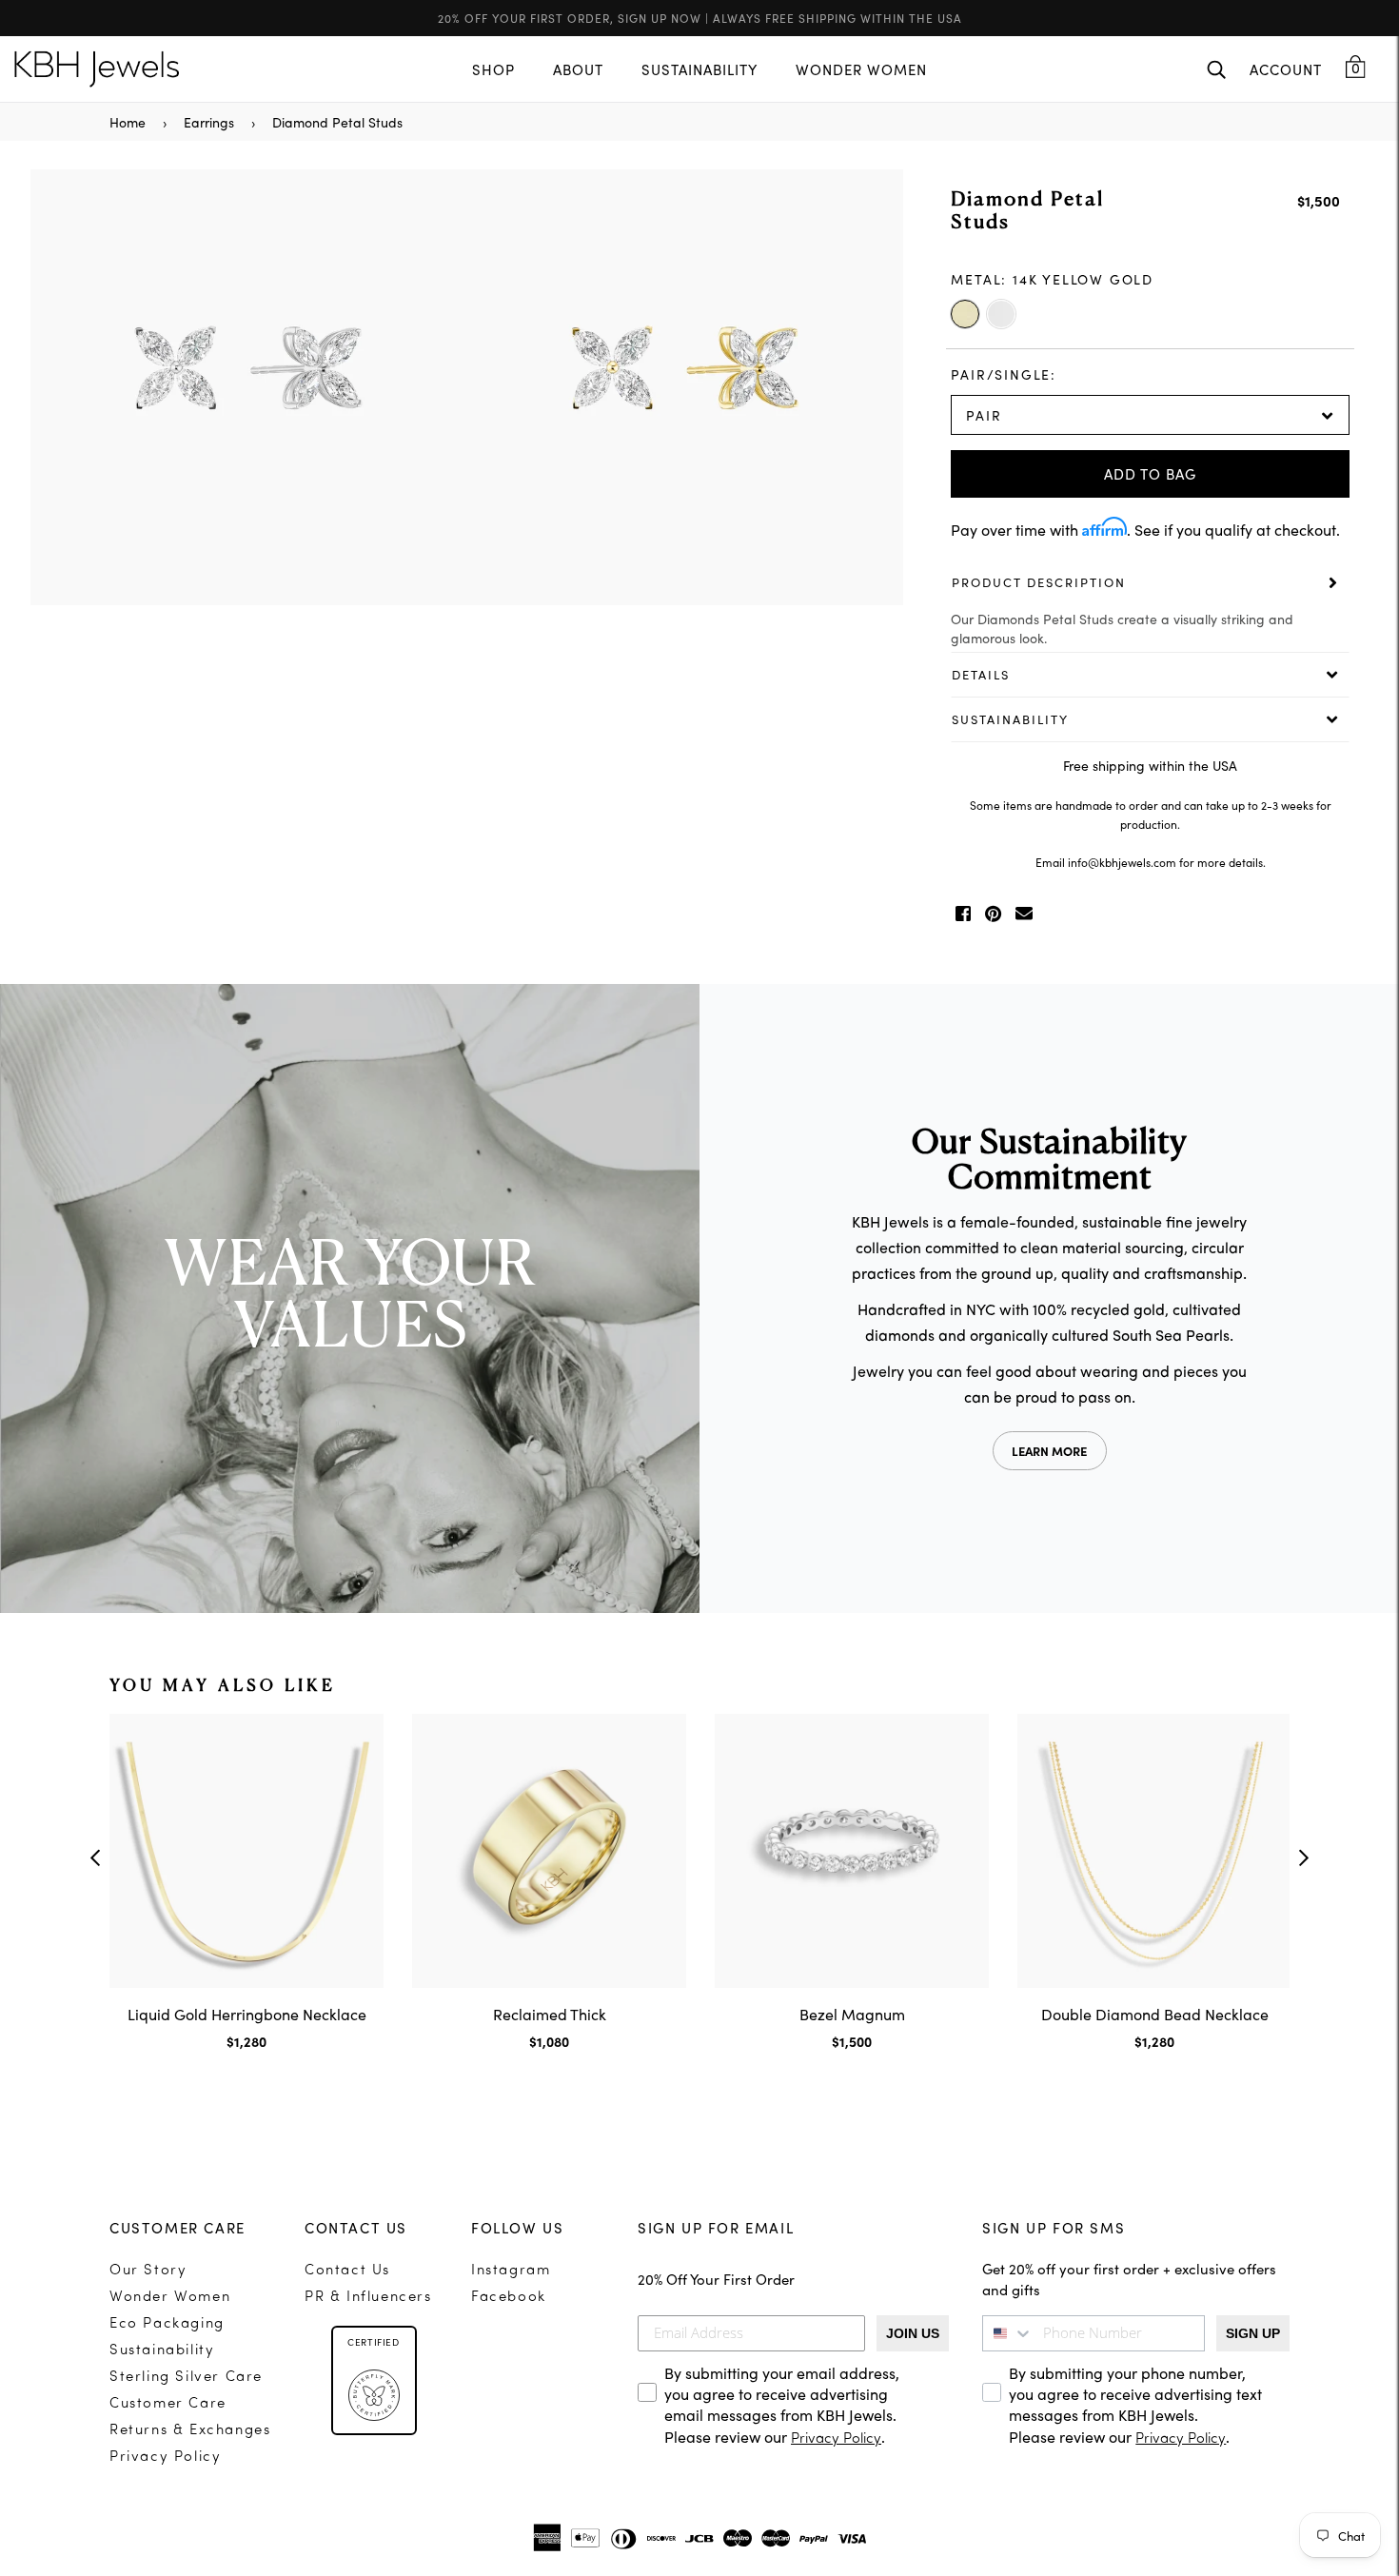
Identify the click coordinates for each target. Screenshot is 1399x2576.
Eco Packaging (167, 2324)
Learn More (1049, 1451)
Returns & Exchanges (190, 2431)
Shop (493, 69)
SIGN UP (1253, 2333)
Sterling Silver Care (186, 2378)
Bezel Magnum (852, 2014)
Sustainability (162, 2351)
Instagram (511, 2271)
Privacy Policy (165, 2458)
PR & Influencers (368, 2298)
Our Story (148, 2271)
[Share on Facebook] (963, 914)
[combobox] (1008, 2333)
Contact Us (347, 2271)
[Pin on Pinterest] (993, 914)
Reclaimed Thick (550, 2014)
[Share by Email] (1024, 914)
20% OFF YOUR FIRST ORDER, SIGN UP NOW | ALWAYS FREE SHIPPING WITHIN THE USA (700, 18)
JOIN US (913, 2333)
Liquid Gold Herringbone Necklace (247, 2014)
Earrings (209, 122)
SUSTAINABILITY (699, 69)
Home (128, 122)
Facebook (509, 2298)
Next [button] (1304, 1858)
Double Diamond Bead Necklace (1155, 2014)
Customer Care (168, 2404)
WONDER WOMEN (861, 69)
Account (1286, 69)
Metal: (1052, 279)
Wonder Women (170, 2298)
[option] (467, 390)
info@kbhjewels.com (1122, 862)
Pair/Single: (1004, 374)
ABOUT (578, 69)
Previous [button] (95, 1858)
